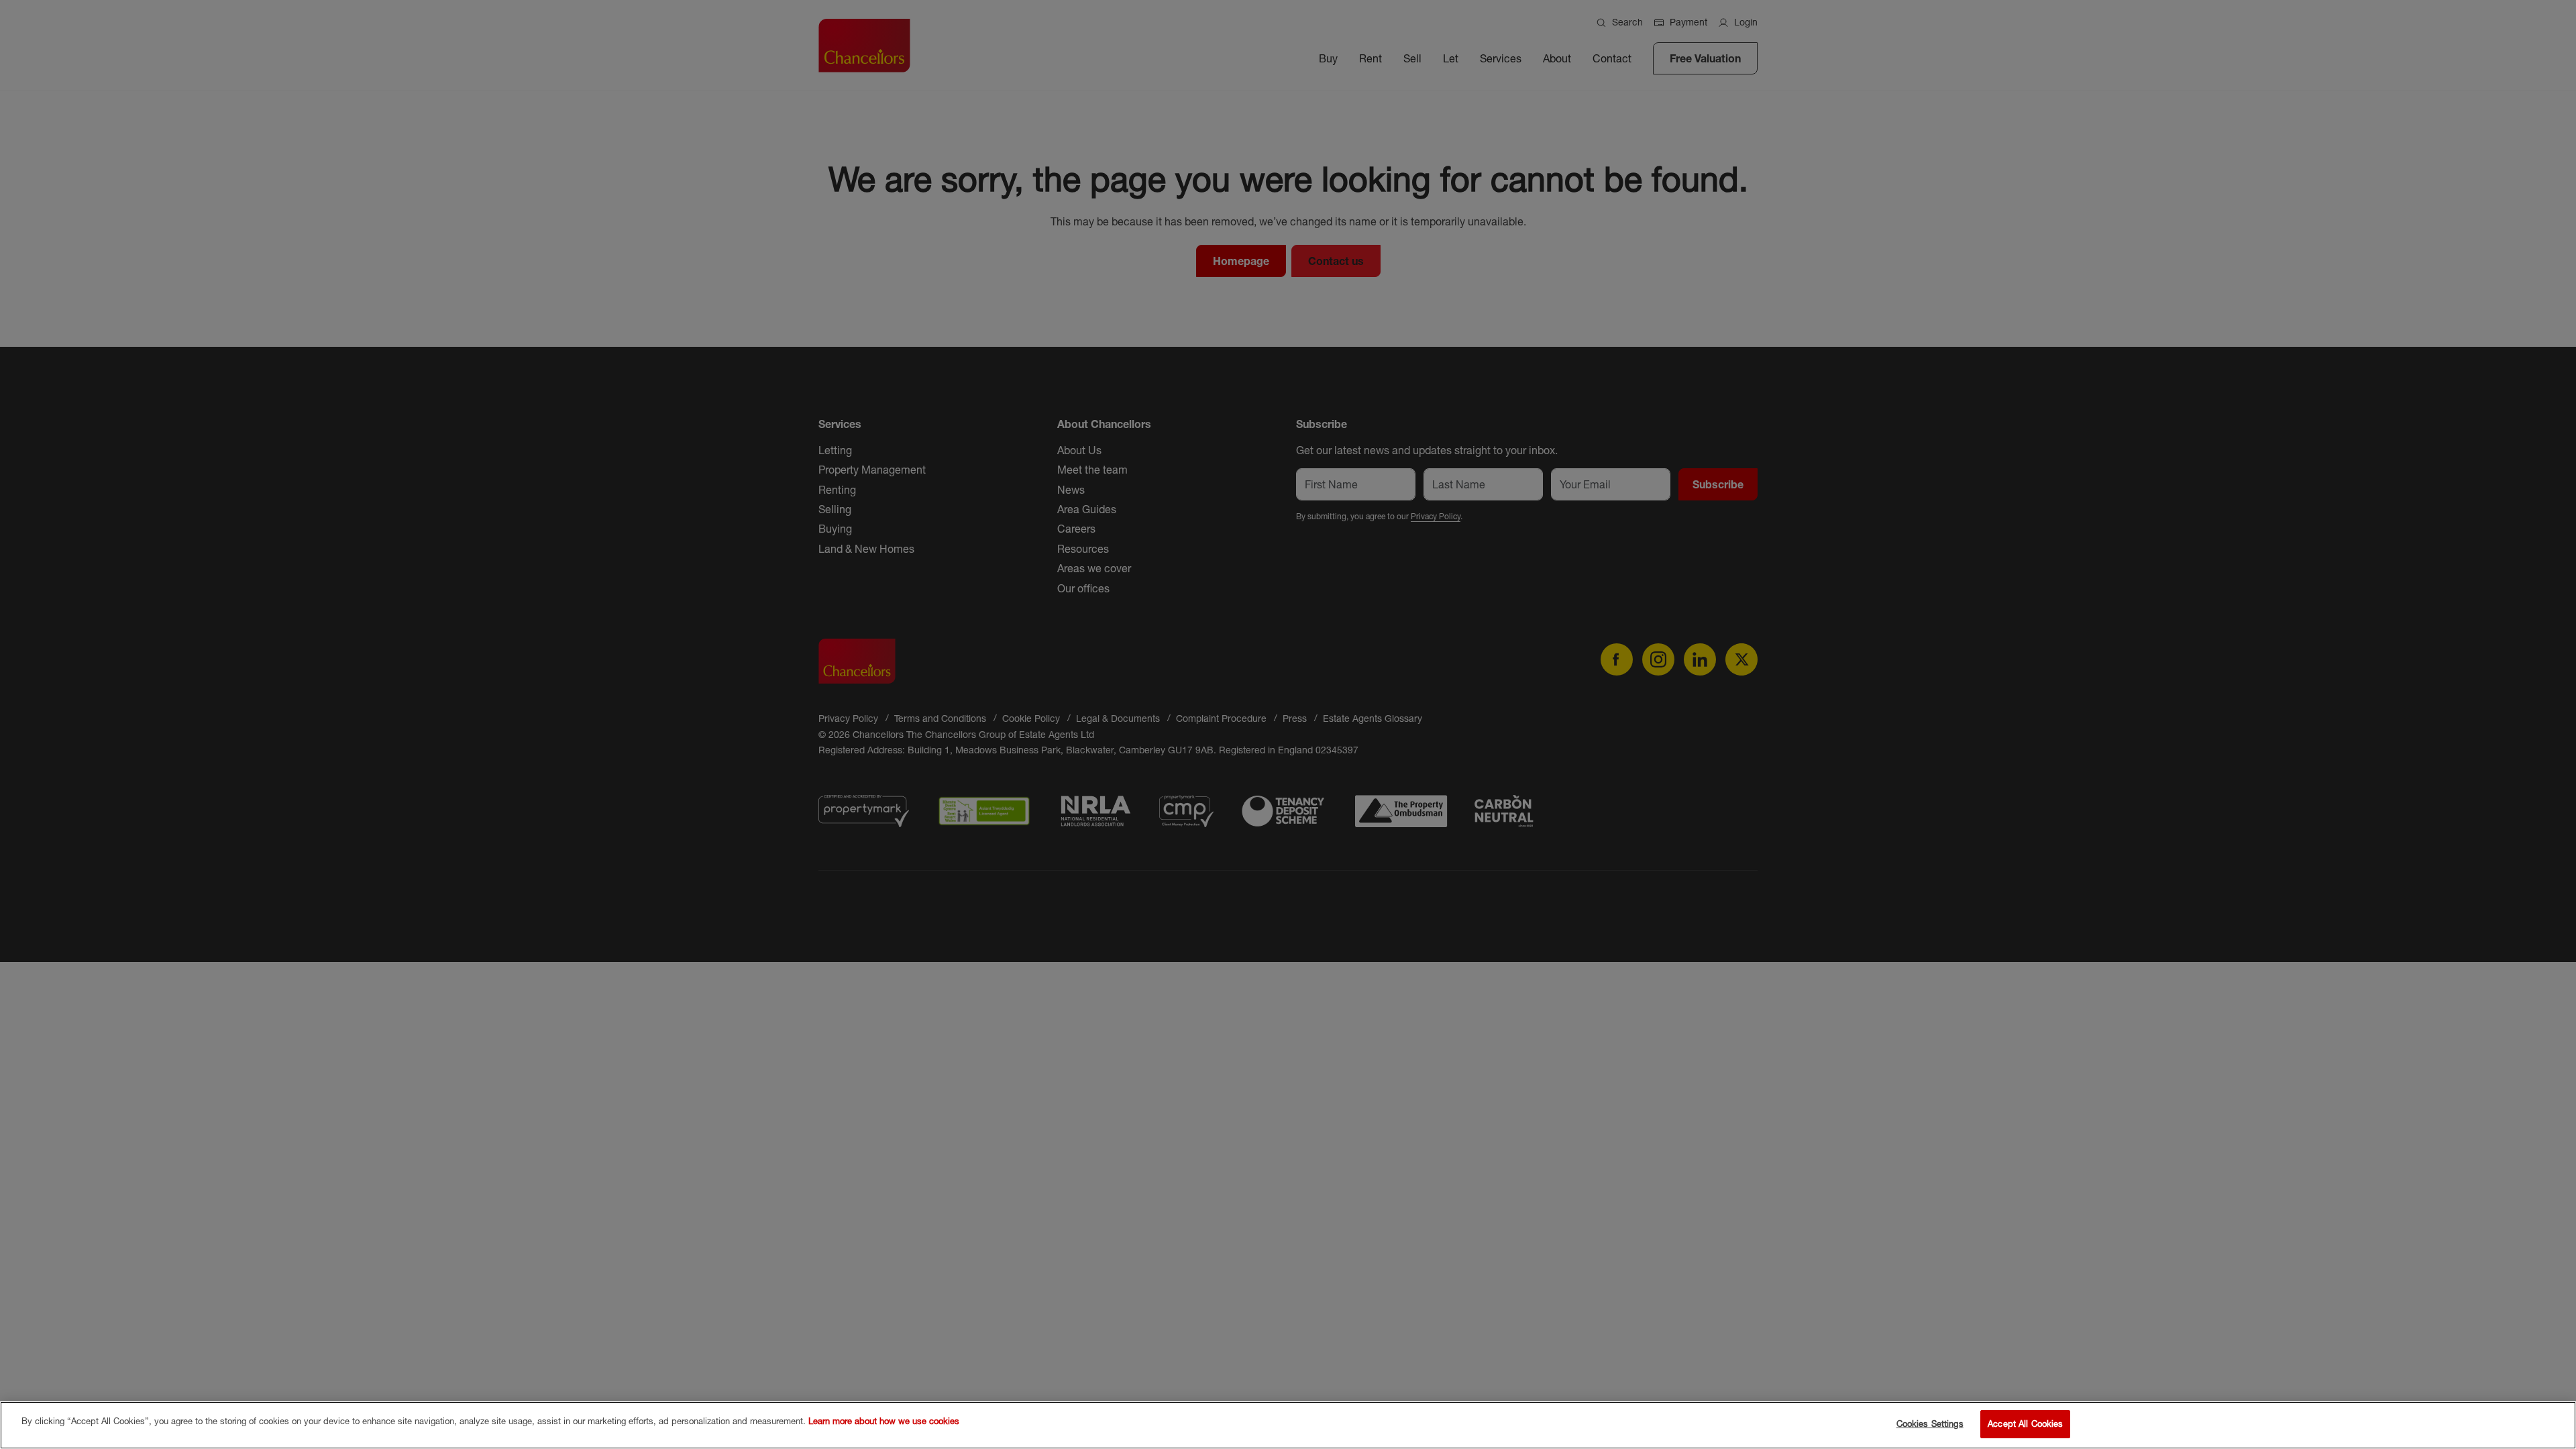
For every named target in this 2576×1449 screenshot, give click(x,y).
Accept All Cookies (2025, 1424)
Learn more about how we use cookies (884, 1421)
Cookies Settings (1930, 1424)
